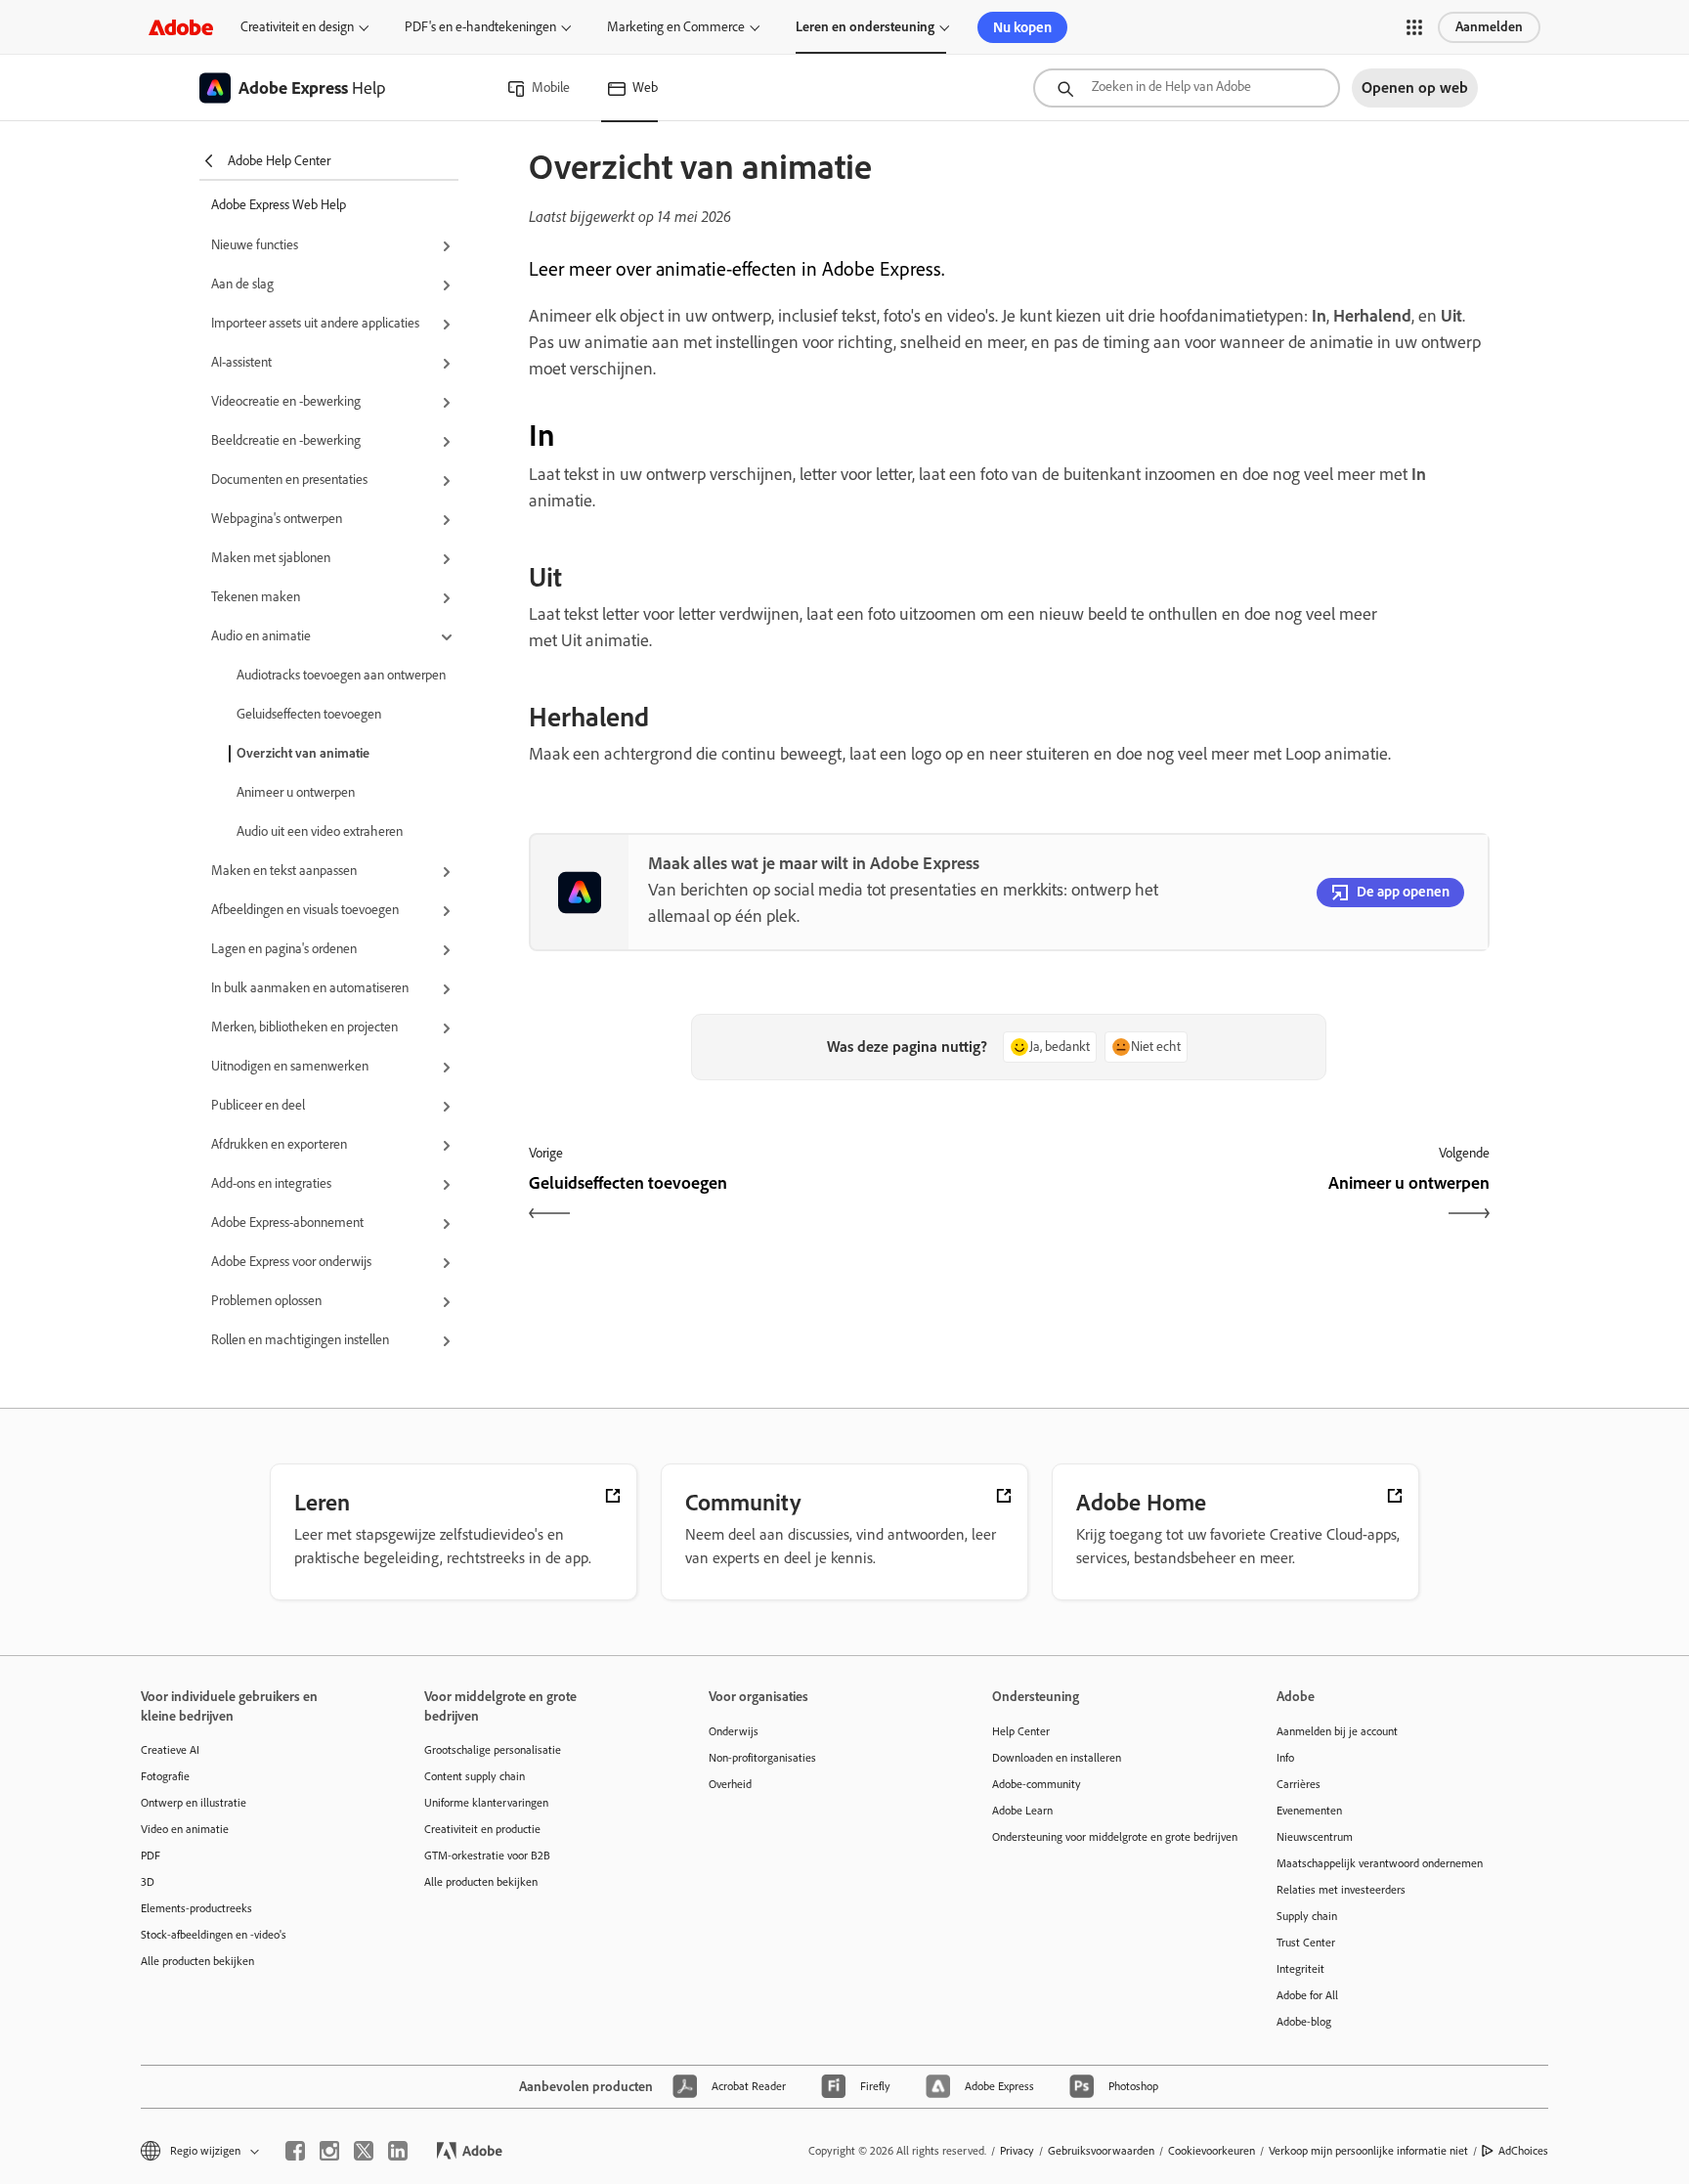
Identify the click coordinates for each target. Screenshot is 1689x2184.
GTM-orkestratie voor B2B (487, 1856)
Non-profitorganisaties (762, 1758)
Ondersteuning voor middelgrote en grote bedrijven (1104, 1837)
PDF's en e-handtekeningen (480, 27)
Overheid (730, 1784)
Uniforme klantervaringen (486, 1803)
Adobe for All (1307, 1995)
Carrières (1299, 1784)
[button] (1414, 27)
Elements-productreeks (196, 1908)
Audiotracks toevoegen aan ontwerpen (341, 675)
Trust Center (1306, 1943)
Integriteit (1300, 1969)
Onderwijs (734, 1731)
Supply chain (1307, 1916)
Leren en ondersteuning (865, 27)
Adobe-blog (1304, 2022)
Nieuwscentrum (1315, 1837)
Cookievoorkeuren (1212, 2151)
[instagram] (329, 2151)
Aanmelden (1489, 27)
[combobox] (1187, 88)
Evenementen (1309, 1811)
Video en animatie (185, 1829)
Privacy (1017, 2151)
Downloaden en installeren (1057, 1758)
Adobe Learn (1022, 1811)
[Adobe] (181, 27)
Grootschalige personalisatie (493, 1750)
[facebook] (295, 2151)
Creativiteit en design (297, 27)
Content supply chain (475, 1776)
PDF (151, 1856)
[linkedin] (398, 2151)
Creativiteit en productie (482, 1829)
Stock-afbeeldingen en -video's (214, 1935)
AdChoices (1523, 2151)
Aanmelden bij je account (1337, 1731)
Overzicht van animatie (303, 753)
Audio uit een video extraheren (320, 831)
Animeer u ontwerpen (296, 792)
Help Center (1021, 1731)
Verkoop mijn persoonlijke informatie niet (1368, 2151)
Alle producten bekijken (197, 1961)
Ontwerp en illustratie (194, 1803)
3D (148, 1882)
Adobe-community (1037, 1784)
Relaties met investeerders (1341, 1890)
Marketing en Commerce (676, 27)
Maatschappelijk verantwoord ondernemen (1380, 1863)
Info (1285, 1758)
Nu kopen (1022, 27)
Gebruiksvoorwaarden (1101, 2151)
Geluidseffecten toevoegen (309, 714)
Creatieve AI (170, 1750)
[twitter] (364, 2151)
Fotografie (165, 1776)
